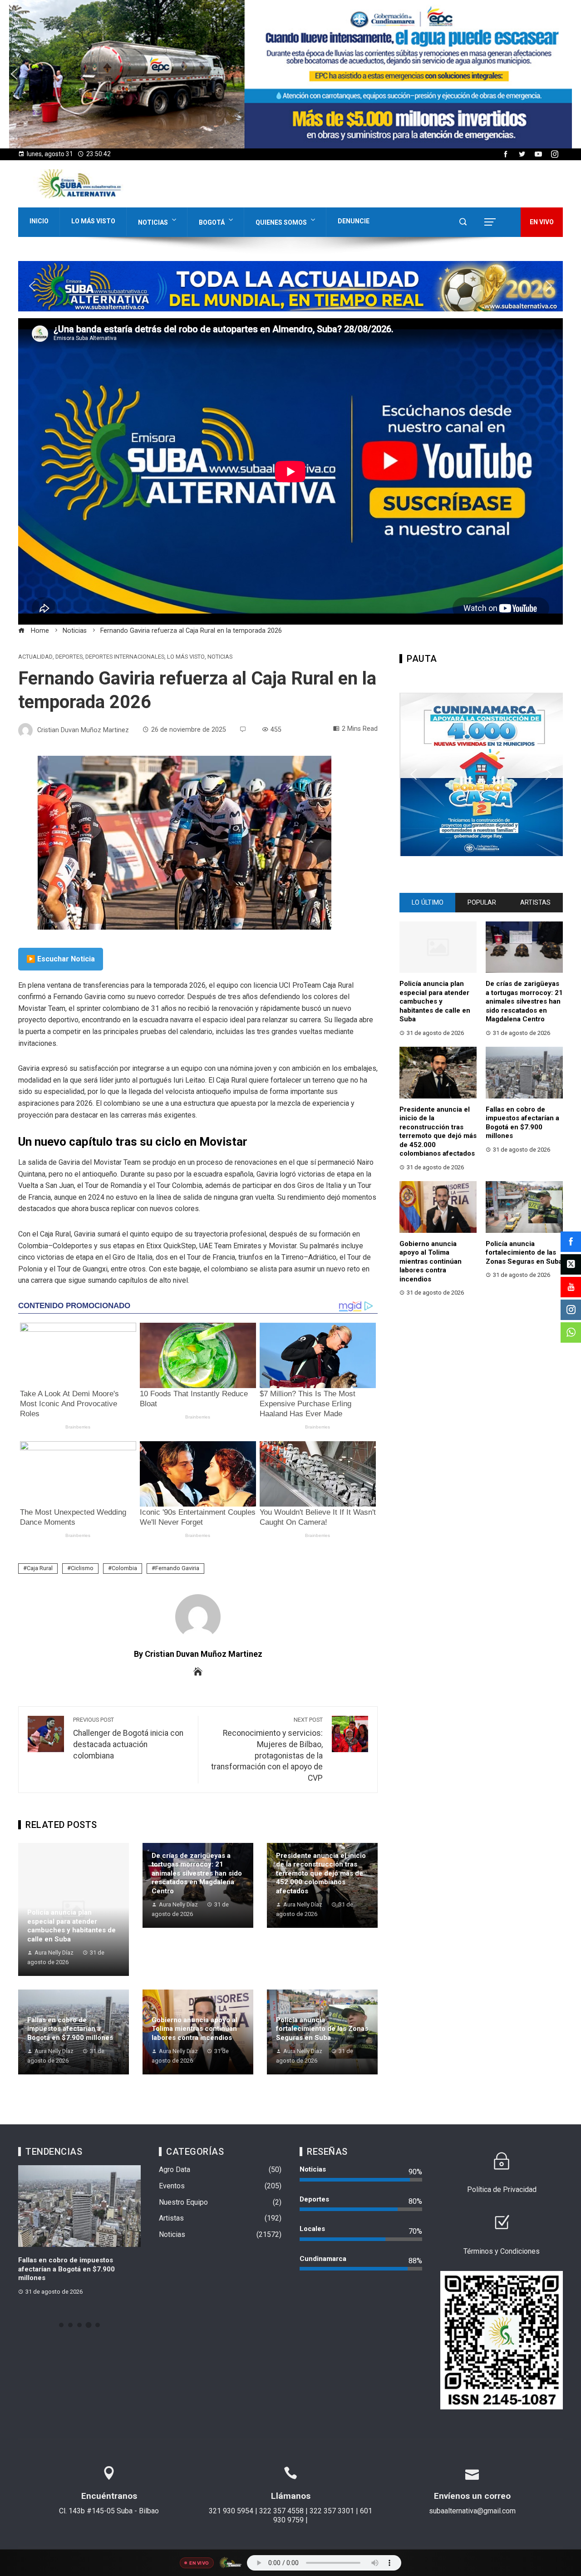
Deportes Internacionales (125, 657)
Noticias (153, 222)
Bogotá (212, 222)
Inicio (39, 221)
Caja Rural (40, 1568)
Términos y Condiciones (502, 2251)
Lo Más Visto (93, 221)
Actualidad (35, 657)
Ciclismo (82, 1568)
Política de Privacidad (502, 2189)
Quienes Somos (281, 222)
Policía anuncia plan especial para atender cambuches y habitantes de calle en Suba (71, 1926)
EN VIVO (542, 222)
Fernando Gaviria (177, 1568)
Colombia (124, 1568)
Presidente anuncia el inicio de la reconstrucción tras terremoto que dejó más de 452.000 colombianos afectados (321, 1873)
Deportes (69, 657)
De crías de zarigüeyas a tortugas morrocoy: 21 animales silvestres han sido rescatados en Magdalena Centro (197, 1873)
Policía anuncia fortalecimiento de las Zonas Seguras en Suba (322, 2029)
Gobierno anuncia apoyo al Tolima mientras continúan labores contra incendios (194, 2029)
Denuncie (354, 221)
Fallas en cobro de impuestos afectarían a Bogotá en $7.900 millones (70, 2029)
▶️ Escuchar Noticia (61, 959)
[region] (290, 74)
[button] (290, 74)
